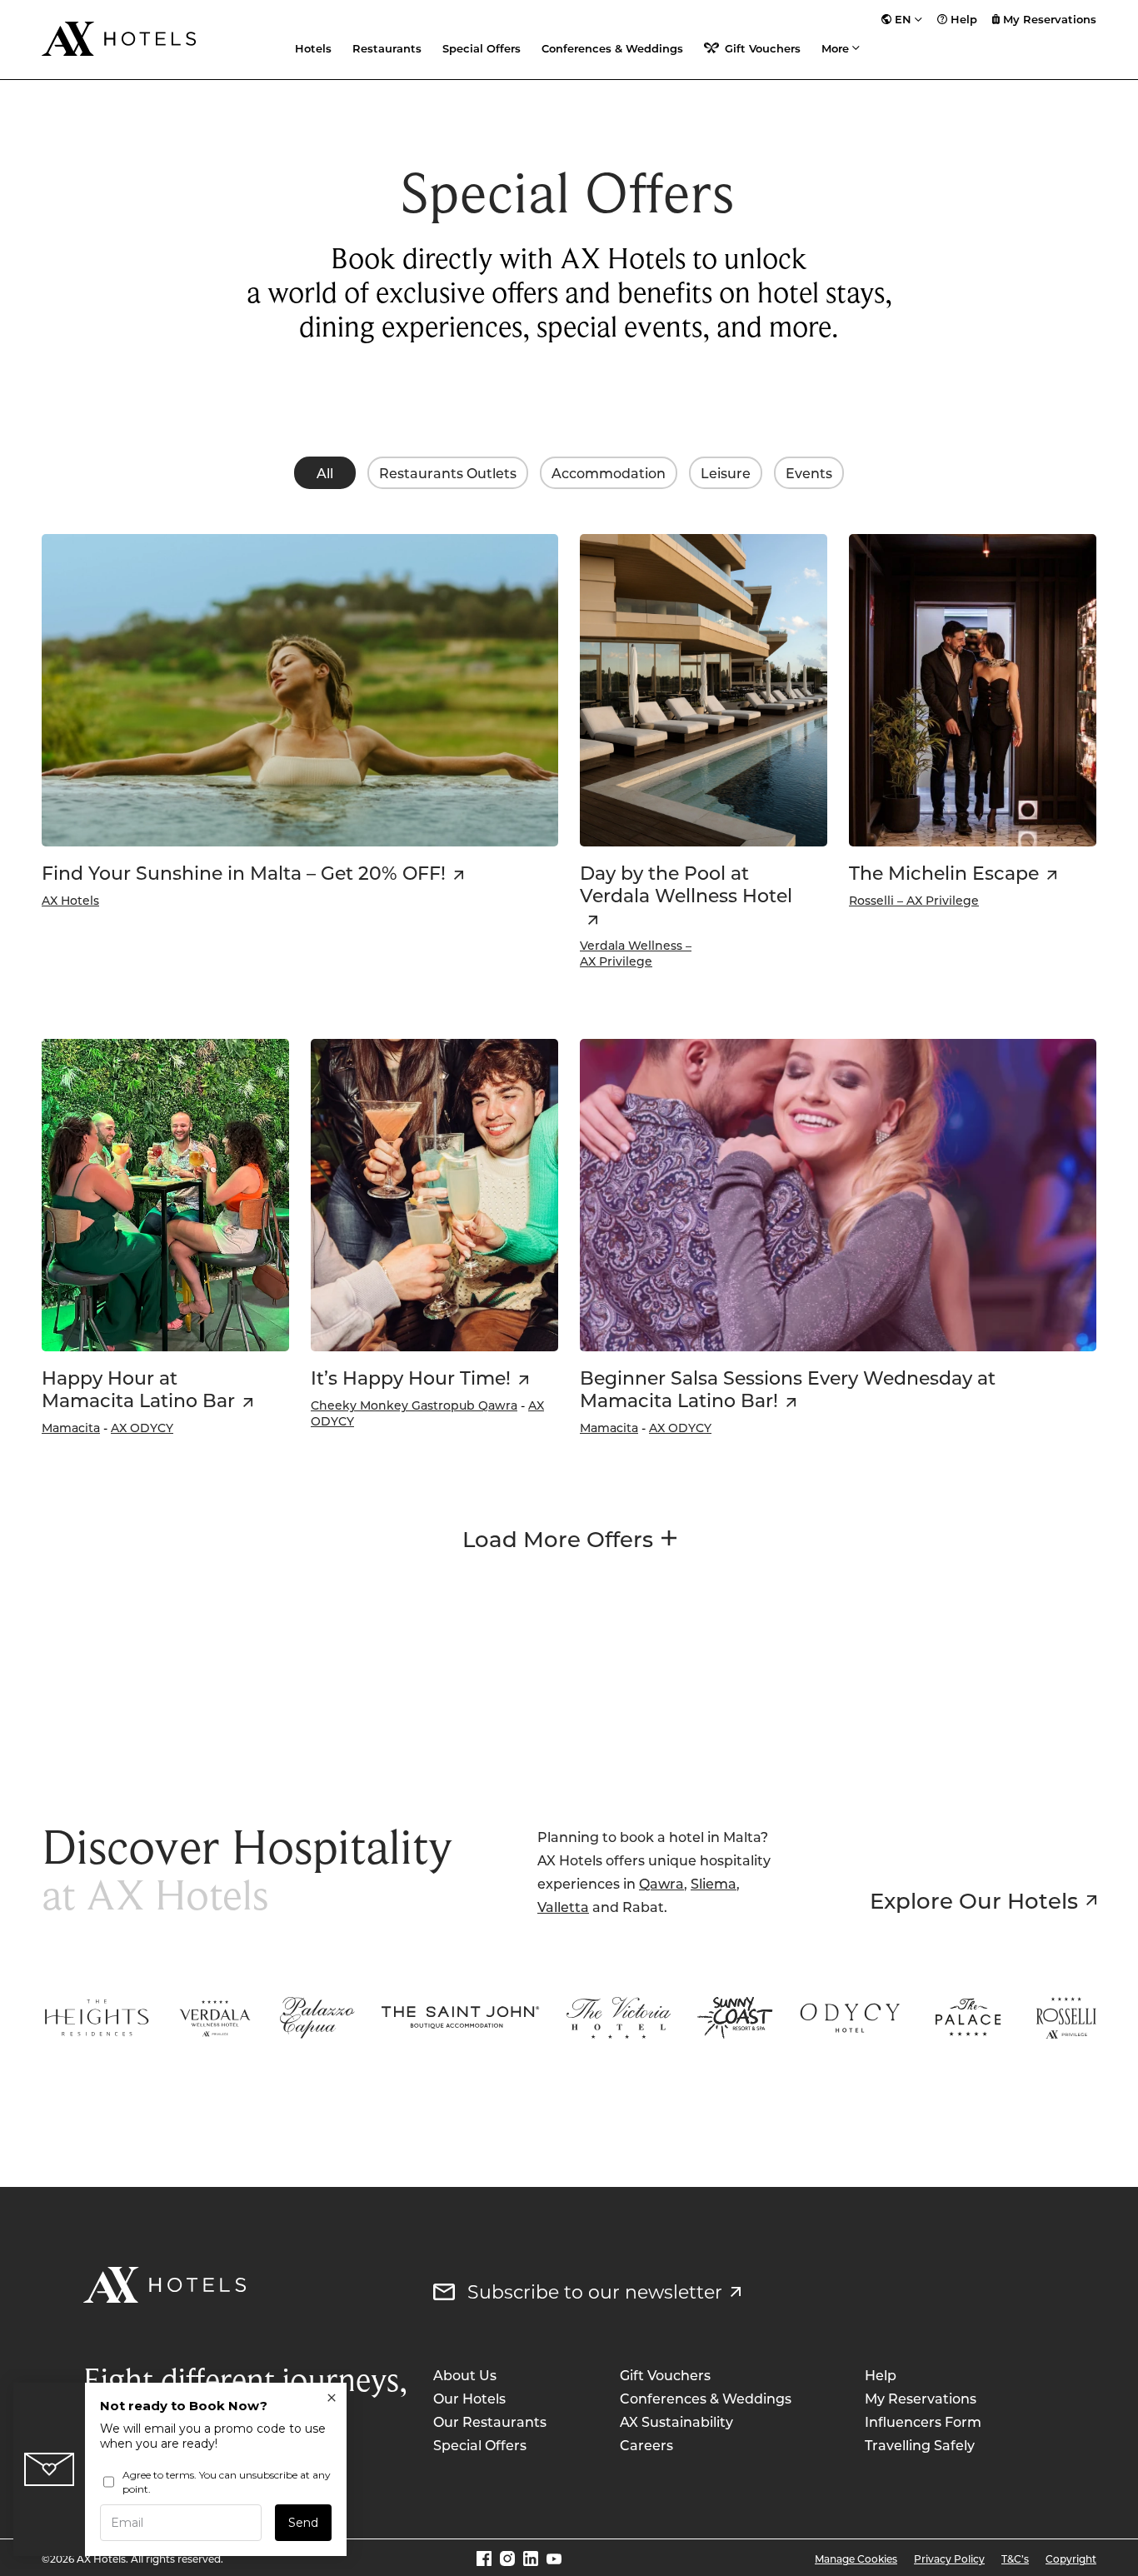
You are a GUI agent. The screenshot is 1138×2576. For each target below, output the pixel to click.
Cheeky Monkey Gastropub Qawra (414, 1405)
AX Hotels (70, 900)
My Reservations (1050, 19)
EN (903, 19)
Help (964, 19)
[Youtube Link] (554, 2559)
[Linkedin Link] (531, 2559)
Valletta (563, 1907)
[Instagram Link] (507, 2559)
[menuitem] (902, 19)
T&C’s (1015, 2559)
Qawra (661, 1883)
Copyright (1071, 2559)
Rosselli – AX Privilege (914, 900)
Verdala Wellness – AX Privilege (636, 953)
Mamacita (71, 1428)
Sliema (714, 1883)
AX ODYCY (142, 1428)
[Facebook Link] (484, 2559)
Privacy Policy (949, 2559)
